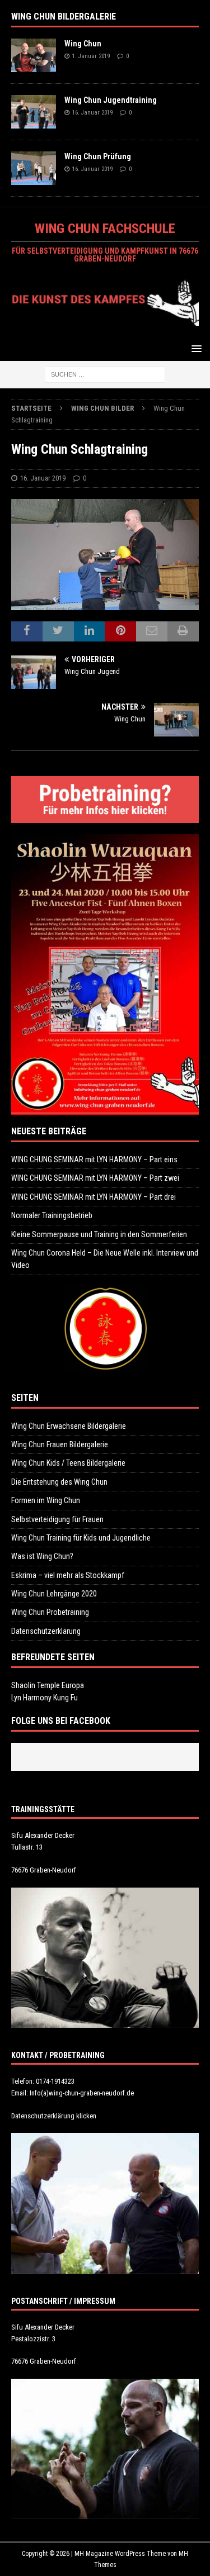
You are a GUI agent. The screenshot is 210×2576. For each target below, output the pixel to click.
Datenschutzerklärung (46, 1631)
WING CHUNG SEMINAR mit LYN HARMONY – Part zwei (95, 1178)
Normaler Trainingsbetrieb (52, 1215)
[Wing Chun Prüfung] (34, 168)
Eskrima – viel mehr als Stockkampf (68, 1575)
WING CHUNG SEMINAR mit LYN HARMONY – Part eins (94, 1159)
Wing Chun (83, 44)
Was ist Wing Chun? (42, 1556)
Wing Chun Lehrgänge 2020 (54, 1594)
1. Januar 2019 (91, 56)
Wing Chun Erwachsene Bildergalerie (69, 1426)
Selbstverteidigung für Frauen (57, 1519)
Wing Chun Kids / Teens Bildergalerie (68, 1463)
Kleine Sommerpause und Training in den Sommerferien (99, 1234)
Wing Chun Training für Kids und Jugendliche (81, 1538)
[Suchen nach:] (105, 374)
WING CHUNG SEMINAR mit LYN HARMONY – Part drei (94, 1197)
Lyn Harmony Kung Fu (45, 1698)
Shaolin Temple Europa (48, 1685)
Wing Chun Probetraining (50, 1612)
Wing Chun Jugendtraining (111, 100)
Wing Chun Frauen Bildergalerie (60, 1444)
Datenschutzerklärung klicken (54, 2116)
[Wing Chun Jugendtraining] (34, 112)
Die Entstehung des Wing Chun (59, 1482)
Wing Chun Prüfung (98, 156)
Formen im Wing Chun (46, 1500)
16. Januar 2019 (92, 113)
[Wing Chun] (34, 55)
